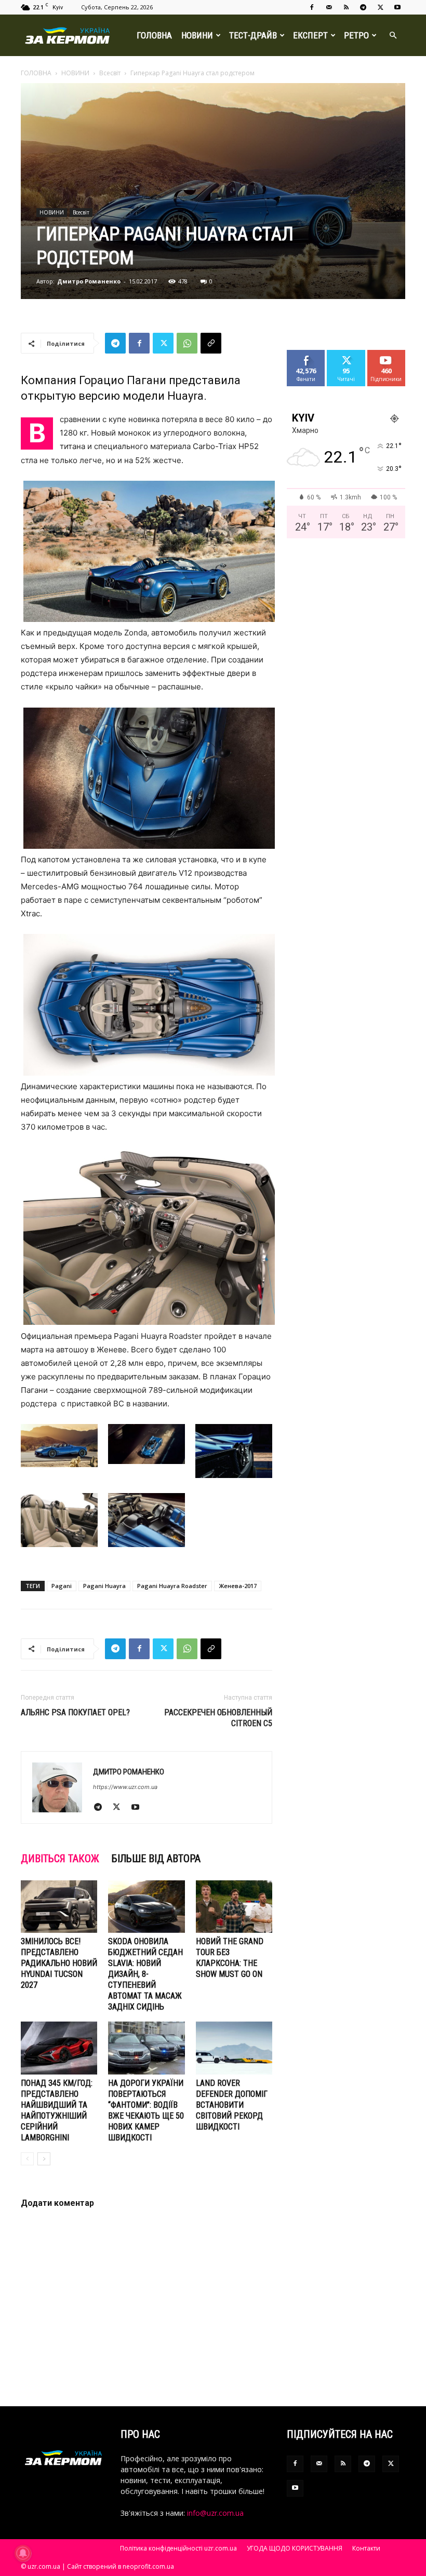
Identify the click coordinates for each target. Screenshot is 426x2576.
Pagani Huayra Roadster (172, 1586)
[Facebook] (312, 7)
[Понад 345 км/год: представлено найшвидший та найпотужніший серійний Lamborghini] (59, 2048)
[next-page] (44, 2159)
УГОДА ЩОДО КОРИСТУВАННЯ (295, 2548)
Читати (346, 354)
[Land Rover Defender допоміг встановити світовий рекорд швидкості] (234, 2048)
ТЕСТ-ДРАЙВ (253, 35)
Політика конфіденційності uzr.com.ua (178, 2548)
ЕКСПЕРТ (310, 35)
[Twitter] (380, 7)
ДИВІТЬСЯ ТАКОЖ (60, 1859)
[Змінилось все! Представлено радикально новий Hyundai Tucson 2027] (59, 1907)
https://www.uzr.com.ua (125, 1787)
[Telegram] (363, 7)
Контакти (366, 2548)
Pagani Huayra (104, 1586)
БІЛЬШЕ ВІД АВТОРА (156, 1859)
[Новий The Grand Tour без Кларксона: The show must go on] (234, 1907)
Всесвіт (110, 73)
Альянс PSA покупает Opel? (75, 1712)
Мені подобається (310, 358)
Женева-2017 (238, 1586)
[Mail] (329, 7)
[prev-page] (27, 2159)
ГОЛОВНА (154, 35)
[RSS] (346, 7)
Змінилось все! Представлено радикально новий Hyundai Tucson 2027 (59, 1963)
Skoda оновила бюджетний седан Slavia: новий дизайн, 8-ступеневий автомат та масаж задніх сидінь (145, 1974)
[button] (393, 36)
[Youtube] (397, 7)
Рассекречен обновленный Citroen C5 (218, 1718)
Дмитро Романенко (89, 281)
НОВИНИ (197, 35)
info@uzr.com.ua (215, 2513)
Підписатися (390, 354)
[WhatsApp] (187, 343)
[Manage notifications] (23, 2553)
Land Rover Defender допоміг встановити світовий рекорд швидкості (232, 2105)
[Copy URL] (211, 343)
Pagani (62, 1586)
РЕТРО (356, 35)
